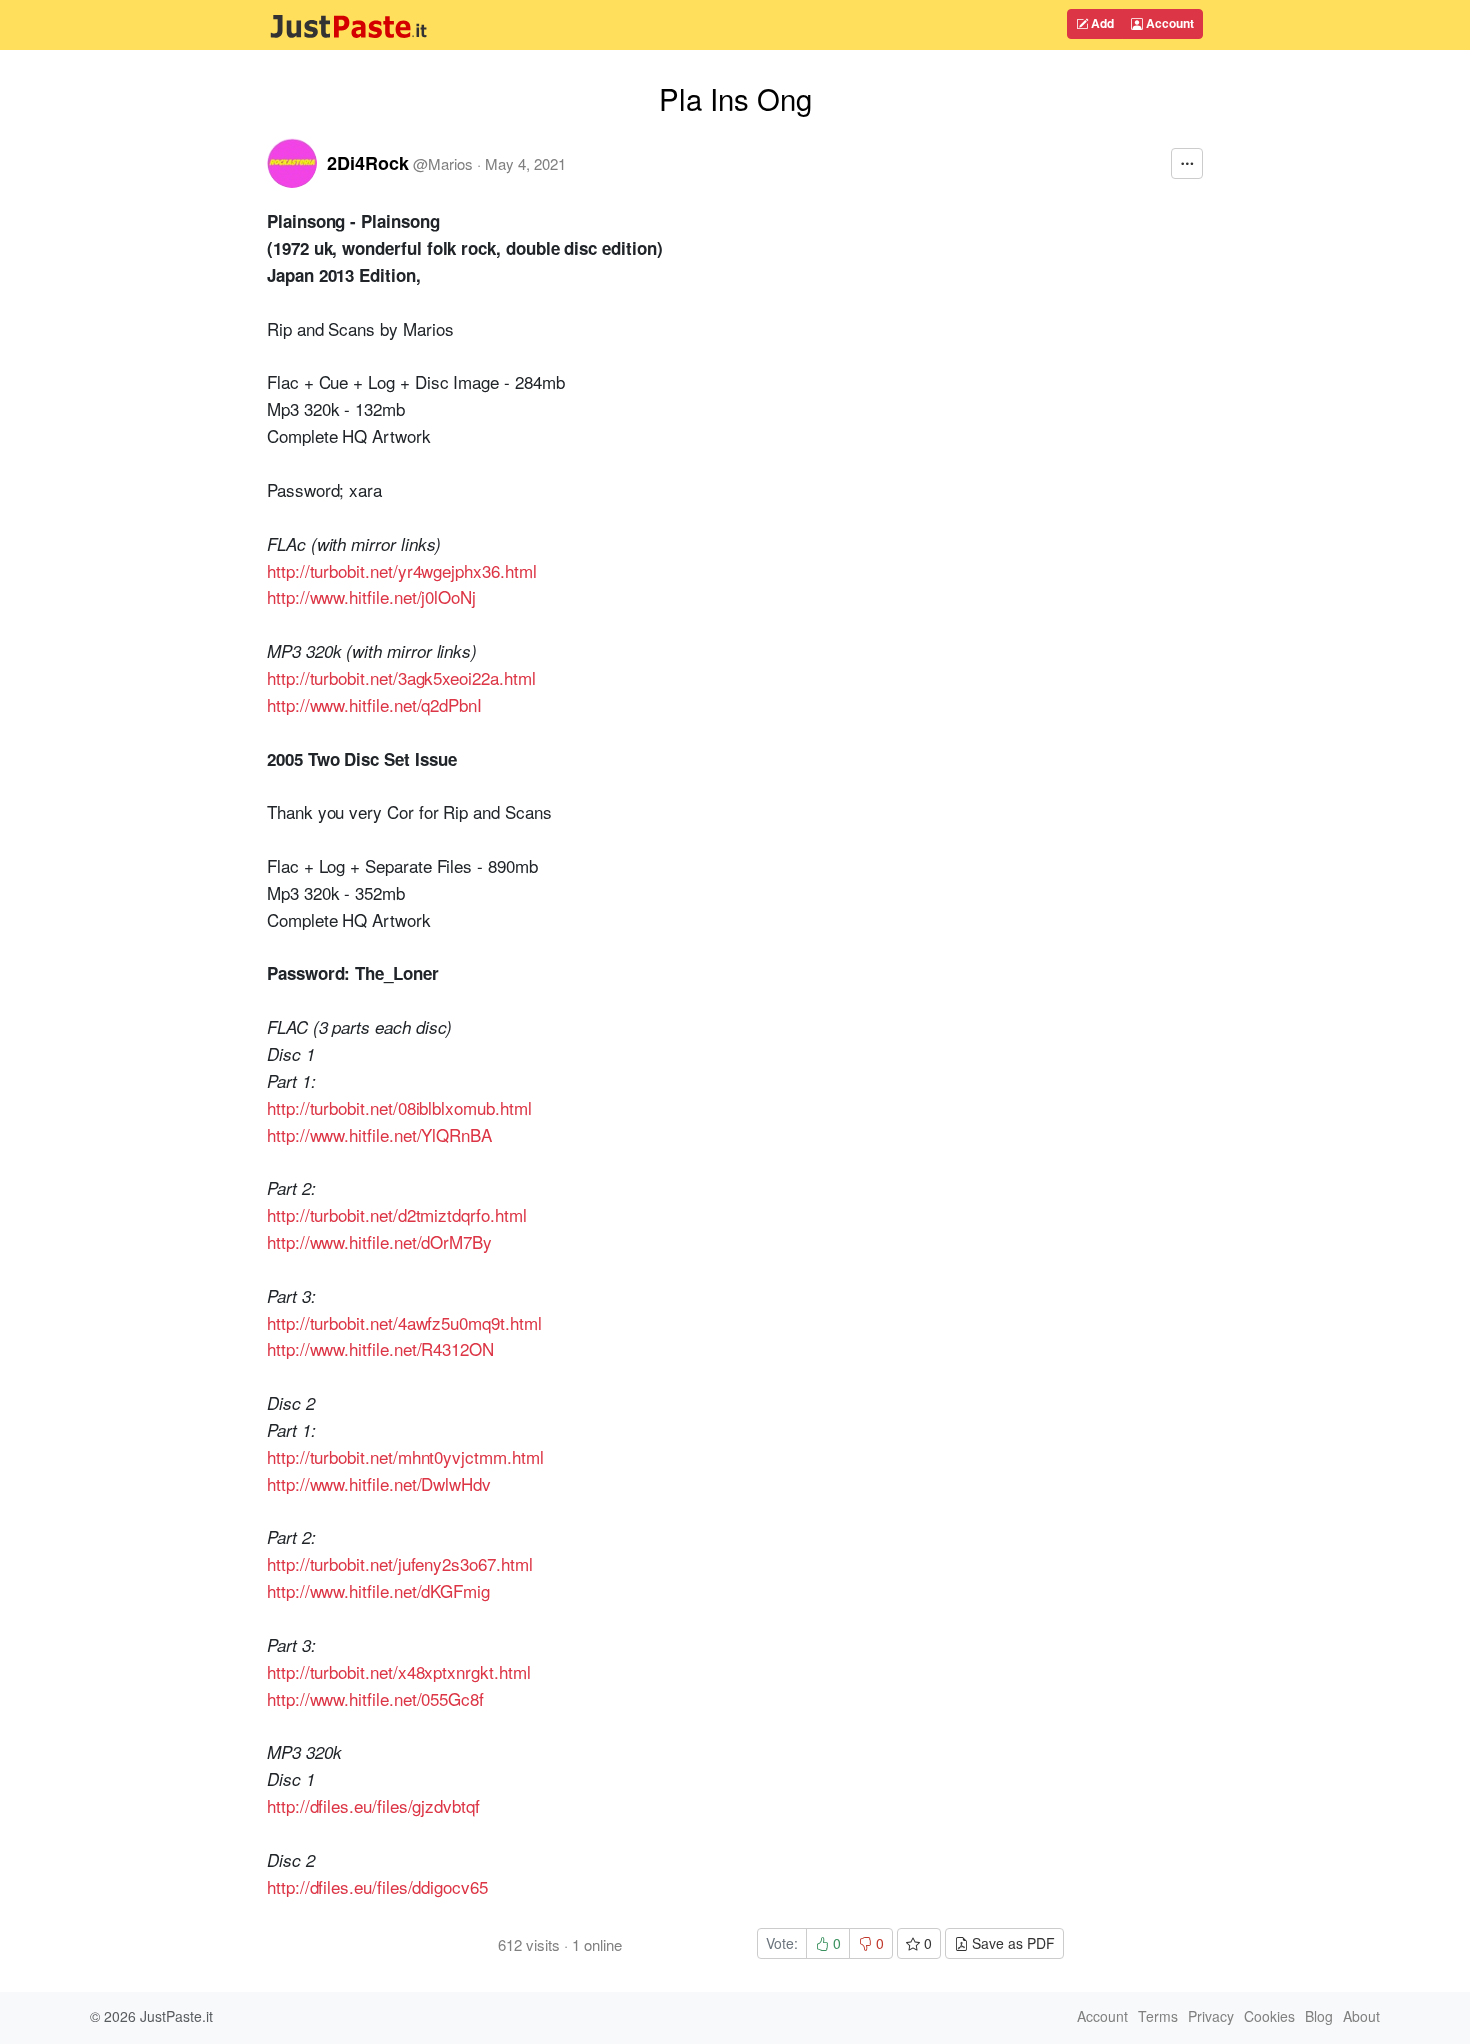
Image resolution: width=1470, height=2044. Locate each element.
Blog (1319, 2016)
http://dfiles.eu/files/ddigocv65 (377, 1886)
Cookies (1269, 2016)
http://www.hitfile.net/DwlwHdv (379, 1483)
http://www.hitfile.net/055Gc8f (375, 1698)
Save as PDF (1011, 1943)
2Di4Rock (368, 163)
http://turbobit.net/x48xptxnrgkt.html (398, 1671)
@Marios (443, 163)
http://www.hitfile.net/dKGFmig (378, 1590)
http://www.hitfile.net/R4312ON (380, 1348)
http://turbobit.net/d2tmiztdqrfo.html (396, 1214)
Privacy (1211, 2016)
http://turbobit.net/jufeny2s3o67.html (399, 1563)
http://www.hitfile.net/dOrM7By (379, 1241)
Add (1101, 23)
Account (1168, 23)
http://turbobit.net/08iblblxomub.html (399, 1107)
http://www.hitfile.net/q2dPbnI (374, 704)
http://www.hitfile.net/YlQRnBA (379, 1134)
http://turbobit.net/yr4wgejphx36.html (401, 570)
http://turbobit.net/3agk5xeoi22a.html (401, 677)
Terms (1158, 2016)
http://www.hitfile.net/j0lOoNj (371, 596)
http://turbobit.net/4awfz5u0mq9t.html (404, 1322)
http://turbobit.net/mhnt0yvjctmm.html (405, 1456)
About (1361, 2016)
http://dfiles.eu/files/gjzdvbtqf (373, 1805)
